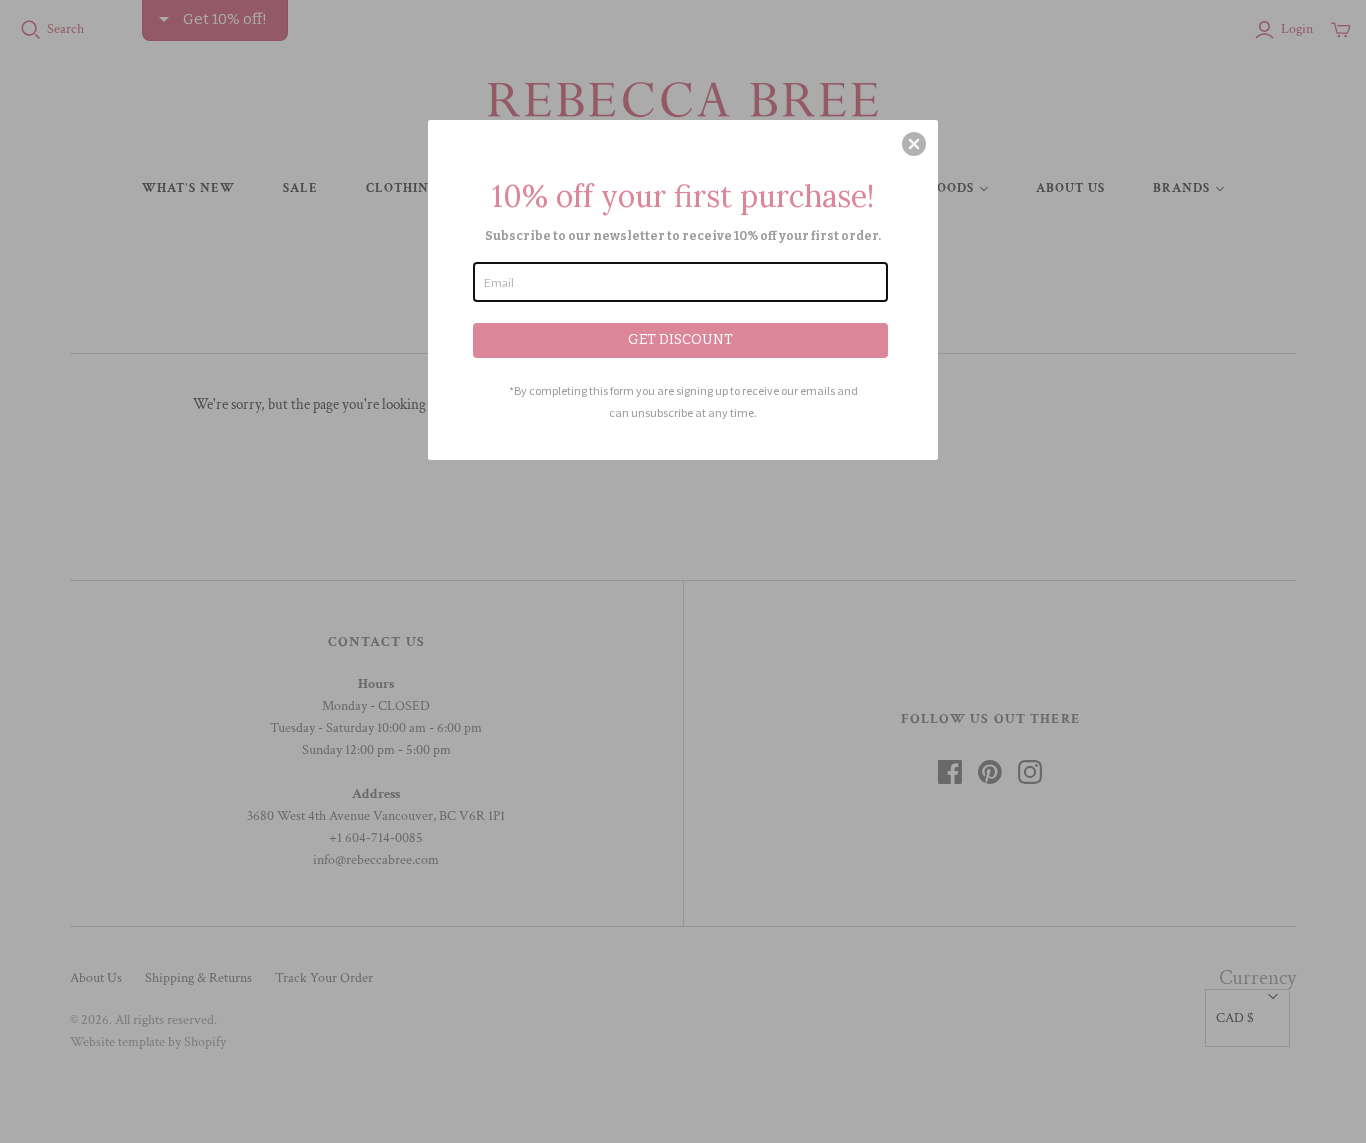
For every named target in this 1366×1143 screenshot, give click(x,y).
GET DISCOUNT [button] (680, 339)
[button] (914, 144)
